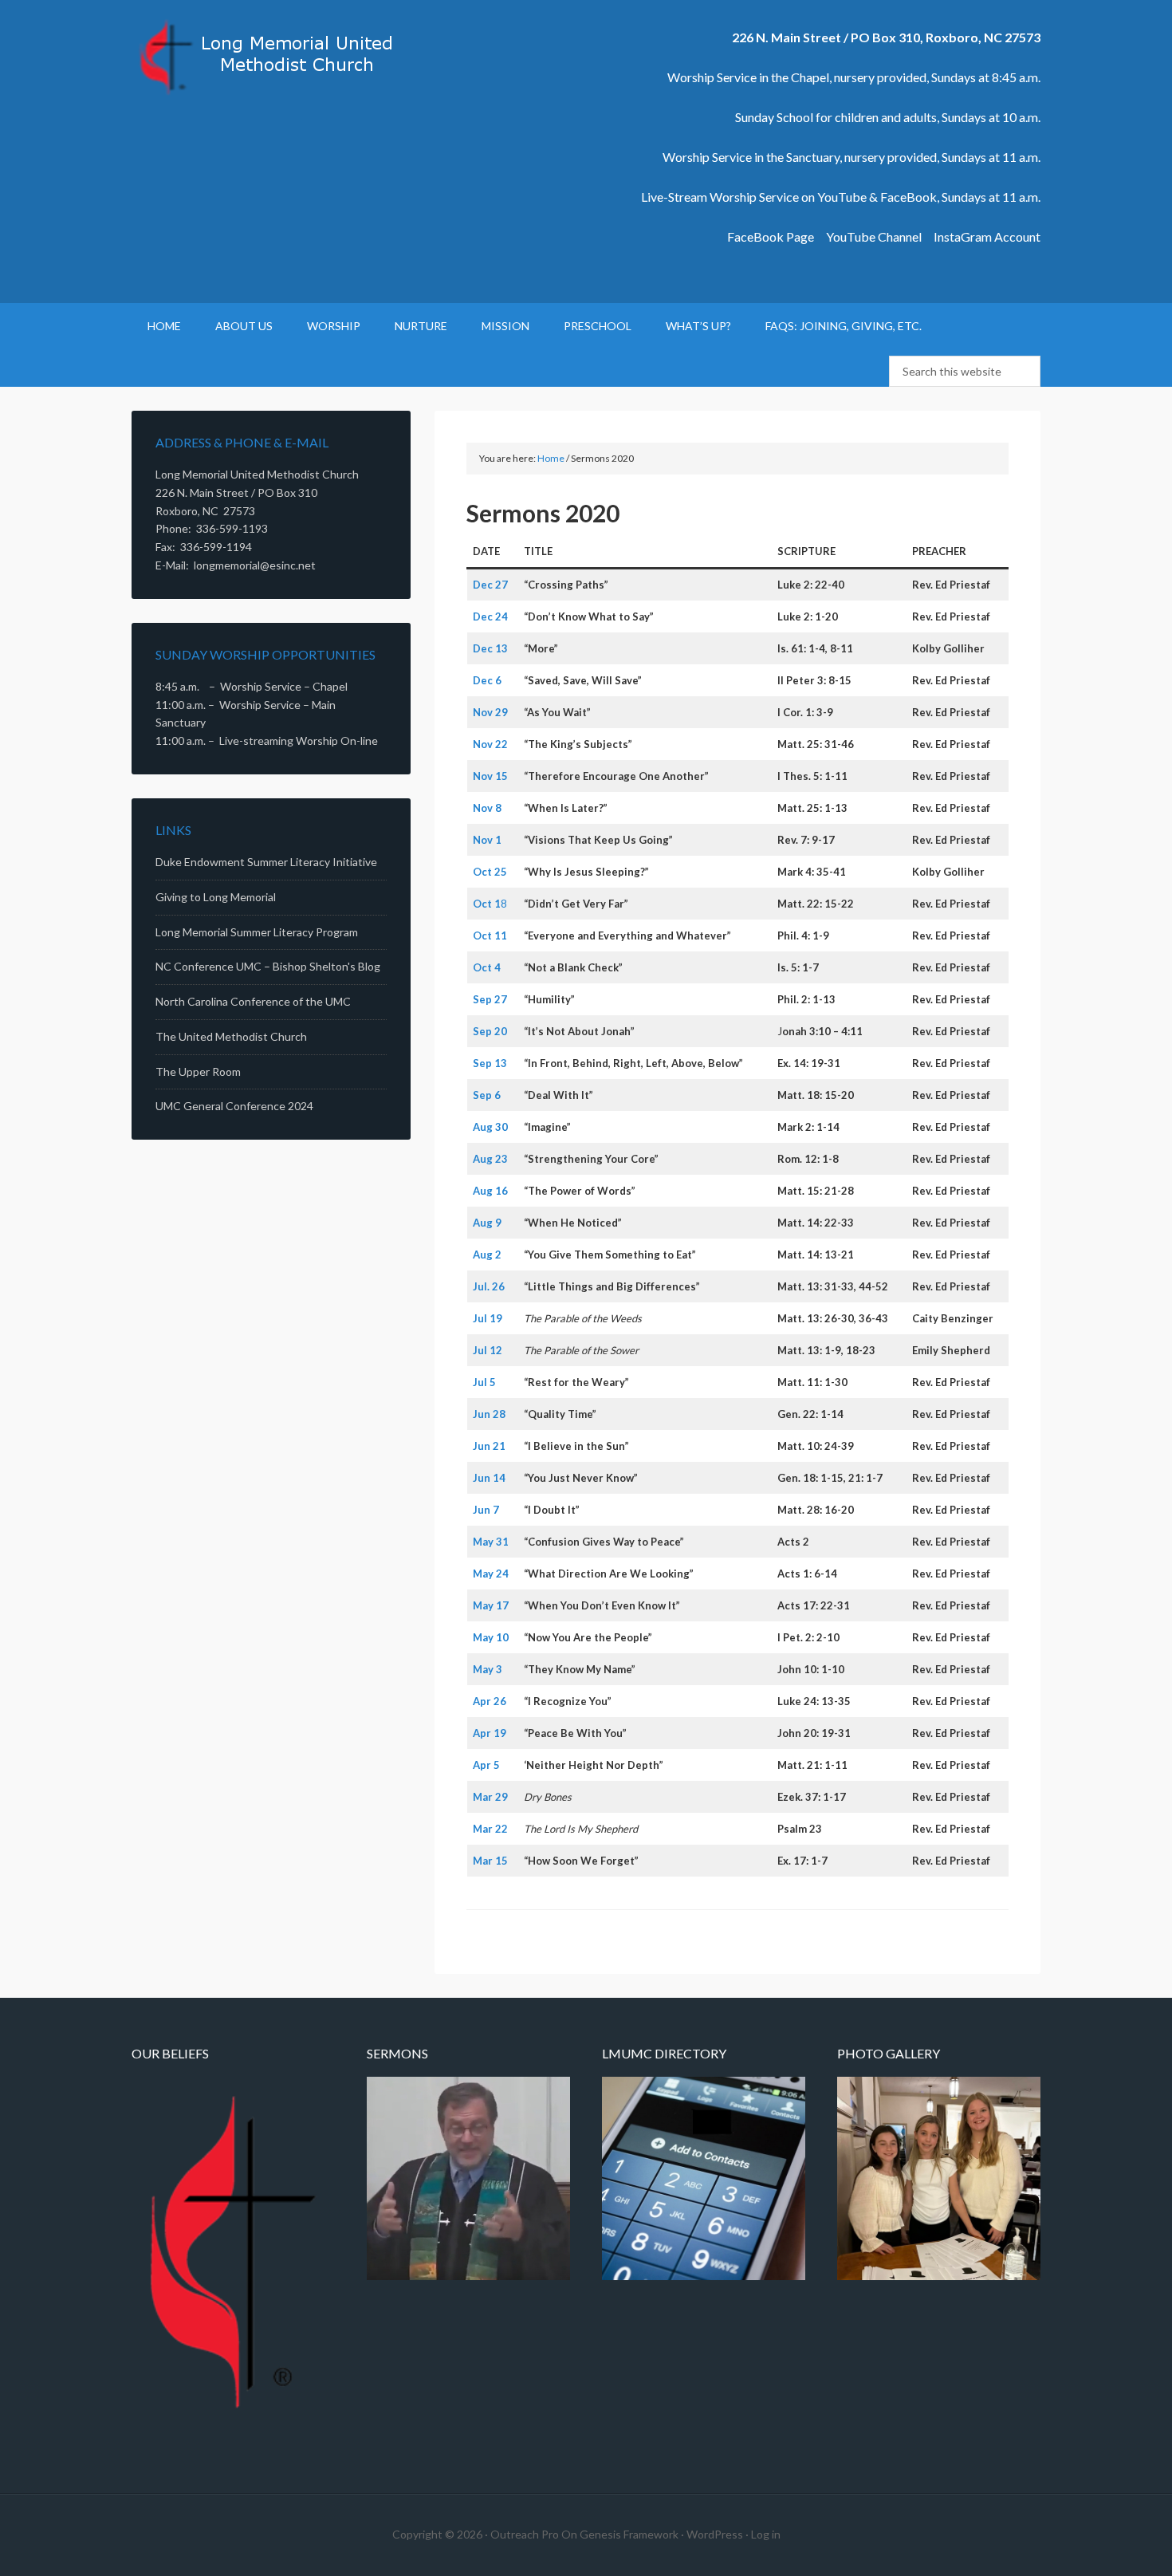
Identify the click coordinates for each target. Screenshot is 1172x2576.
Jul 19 (488, 1318)
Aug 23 (490, 1159)
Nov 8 (487, 808)
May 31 (491, 1542)
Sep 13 (490, 1063)
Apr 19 (490, 1733)
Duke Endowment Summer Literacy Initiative (266, 862)
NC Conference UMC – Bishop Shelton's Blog (268, 966)
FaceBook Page (771, 236)
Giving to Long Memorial (216, 897)
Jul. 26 (489, 1286)
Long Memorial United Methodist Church (267, 56)
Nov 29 (490, 712)
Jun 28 (489, 1414)
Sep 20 (490, 1031)
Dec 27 (490, 585)
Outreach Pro (525, 2534)
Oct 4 (487, 967)
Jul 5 (484, 1382)
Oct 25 (490, 872)
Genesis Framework (629, 2534)
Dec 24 (490, 616)
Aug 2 (487, 1255)
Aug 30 (490, 1127)
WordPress (715, 2534)
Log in (766, 2534)
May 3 (488, 1669)
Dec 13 (490, 648)
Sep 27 (490, 999)
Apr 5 (486, 1765)
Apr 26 (490, 1701)
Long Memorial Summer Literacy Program (257, 932)
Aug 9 (487, 1223)
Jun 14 (489, 1478)
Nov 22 (490, 744)
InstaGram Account (987, 236)
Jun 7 (486, 1510)
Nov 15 (490, 776)
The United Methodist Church (231, 1036)
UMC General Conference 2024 (234, 1106)
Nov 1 (487, 840)
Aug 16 (490, 1191)
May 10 (491, 1637)
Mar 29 (490, 1797)
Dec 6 (487, 680)
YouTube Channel (874, 236)
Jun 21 (489, 1446)
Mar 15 (490, 1861)
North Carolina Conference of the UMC (253, 1001)
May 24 (491, 1574)
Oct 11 (490, 935)
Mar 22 (490, 1829)
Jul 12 (488, 1350)
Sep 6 (487, 1095)
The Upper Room (198, 1071)
